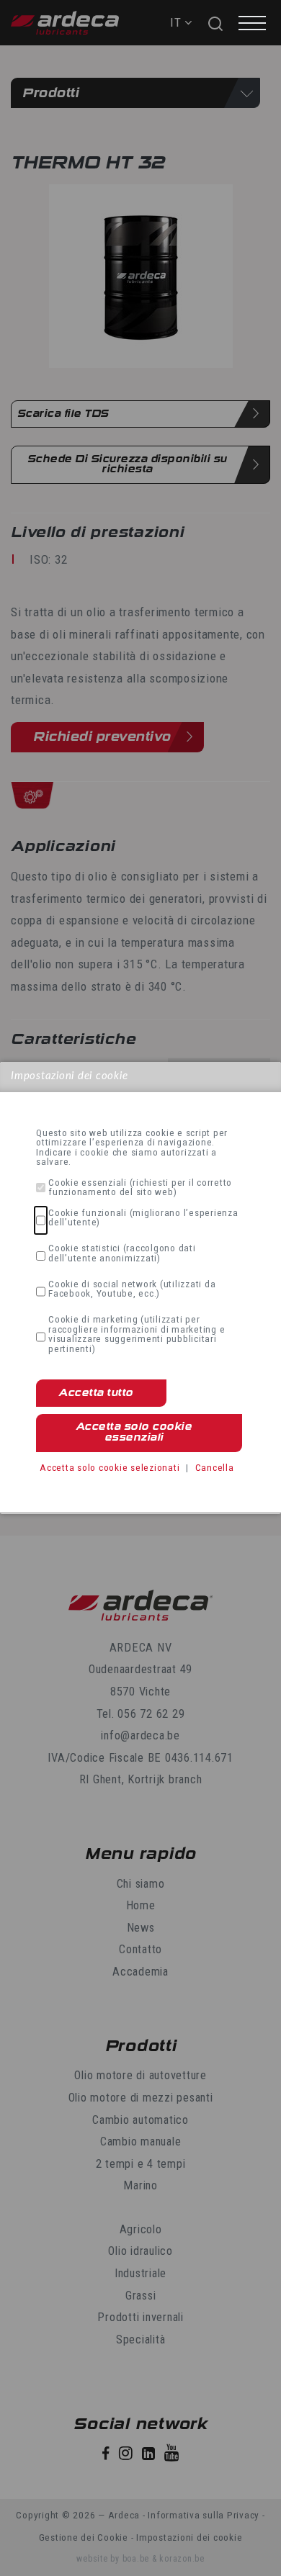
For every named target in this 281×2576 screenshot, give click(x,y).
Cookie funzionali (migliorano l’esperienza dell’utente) (143, 1218)
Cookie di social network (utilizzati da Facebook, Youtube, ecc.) (132, 1289)
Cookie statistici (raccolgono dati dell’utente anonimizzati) (122, 1253)
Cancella (215, 1467)
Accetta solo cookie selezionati (110, 1467)
